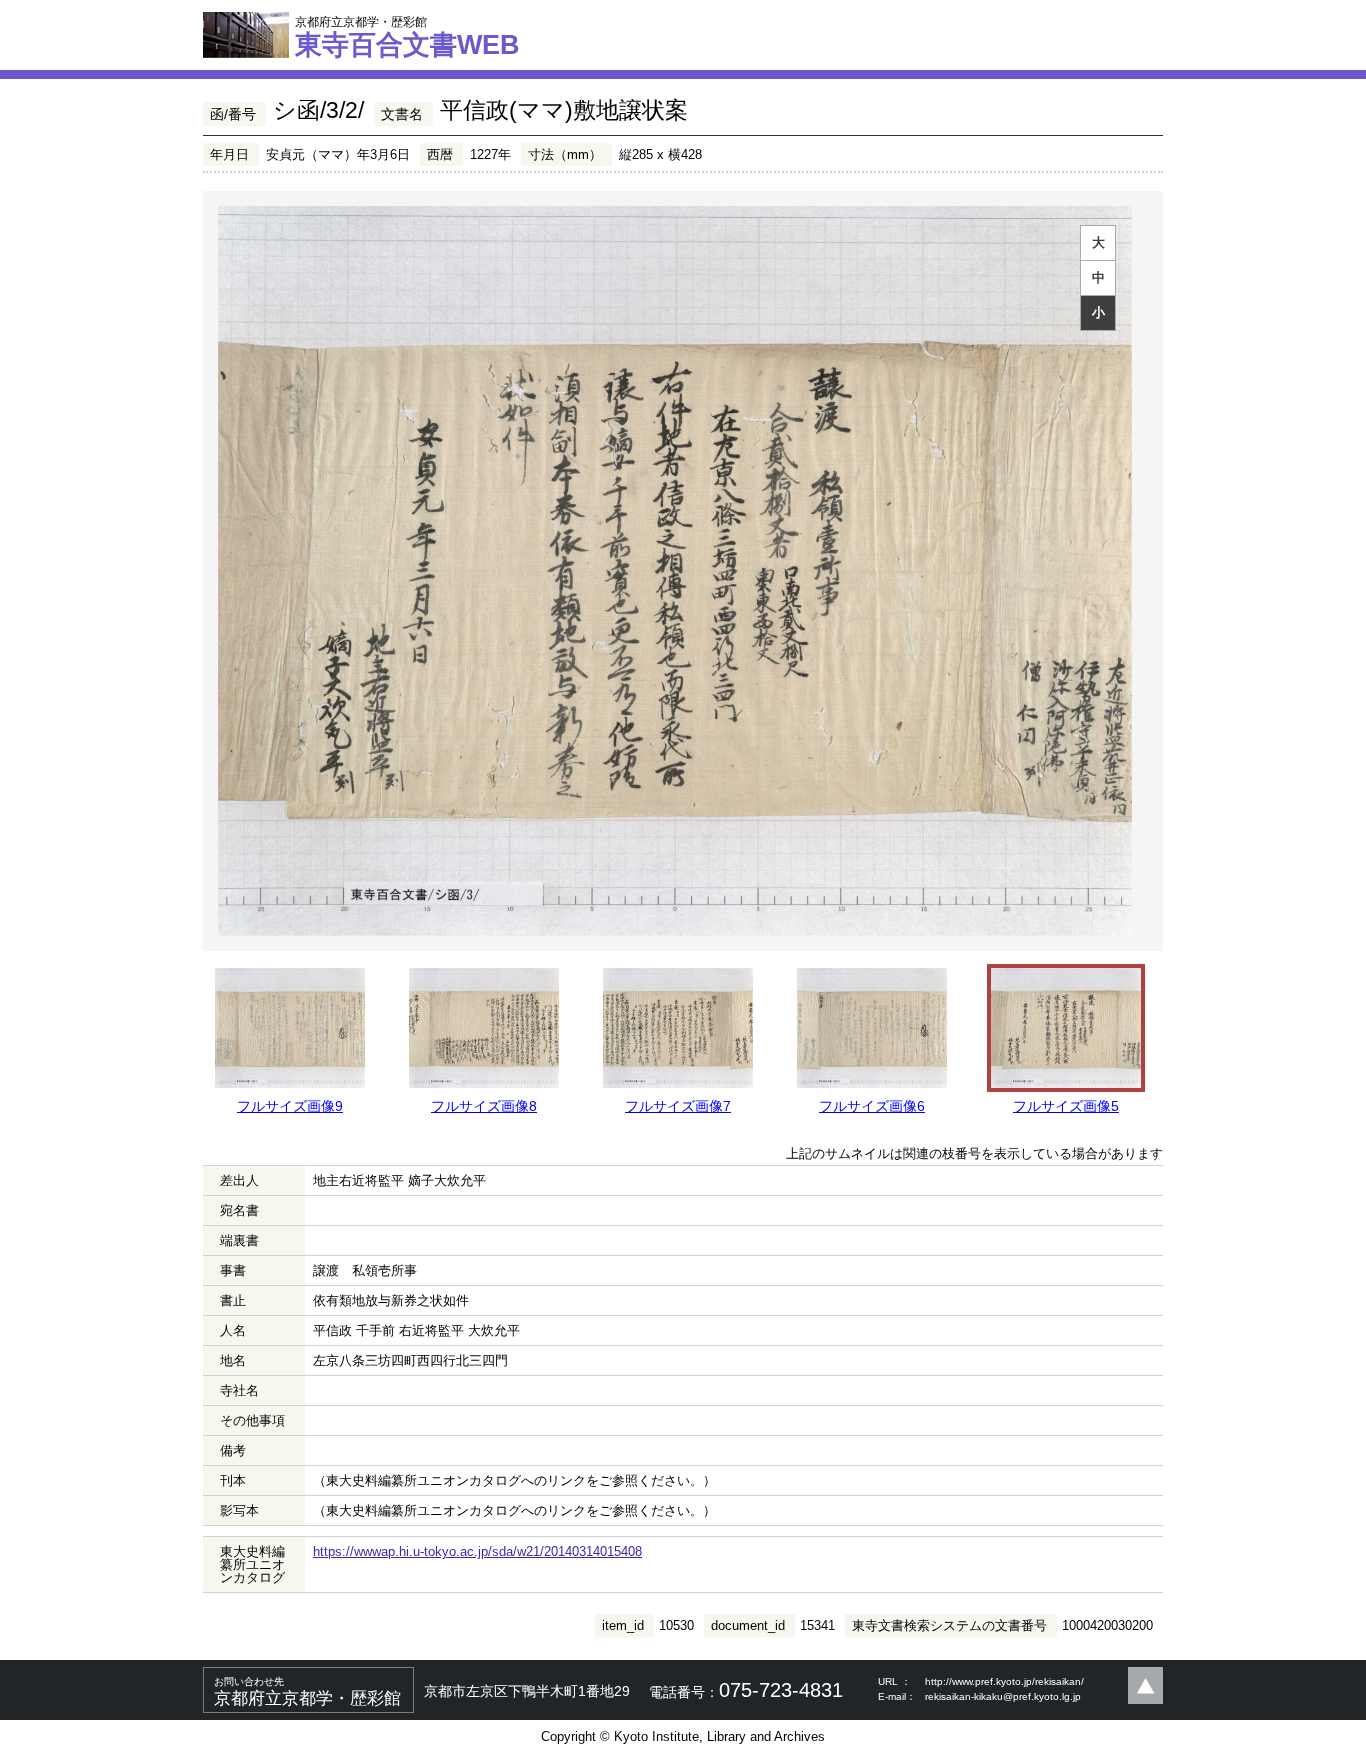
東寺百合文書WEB (407, 37)
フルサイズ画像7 (678, 1106)
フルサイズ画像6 (872, 1106)
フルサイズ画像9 (290, 1106)
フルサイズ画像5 (1066, 1106)
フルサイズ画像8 (484, 1106)
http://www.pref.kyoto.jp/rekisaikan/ (1004, 1681)
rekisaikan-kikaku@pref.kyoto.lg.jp (1003, 1696)
